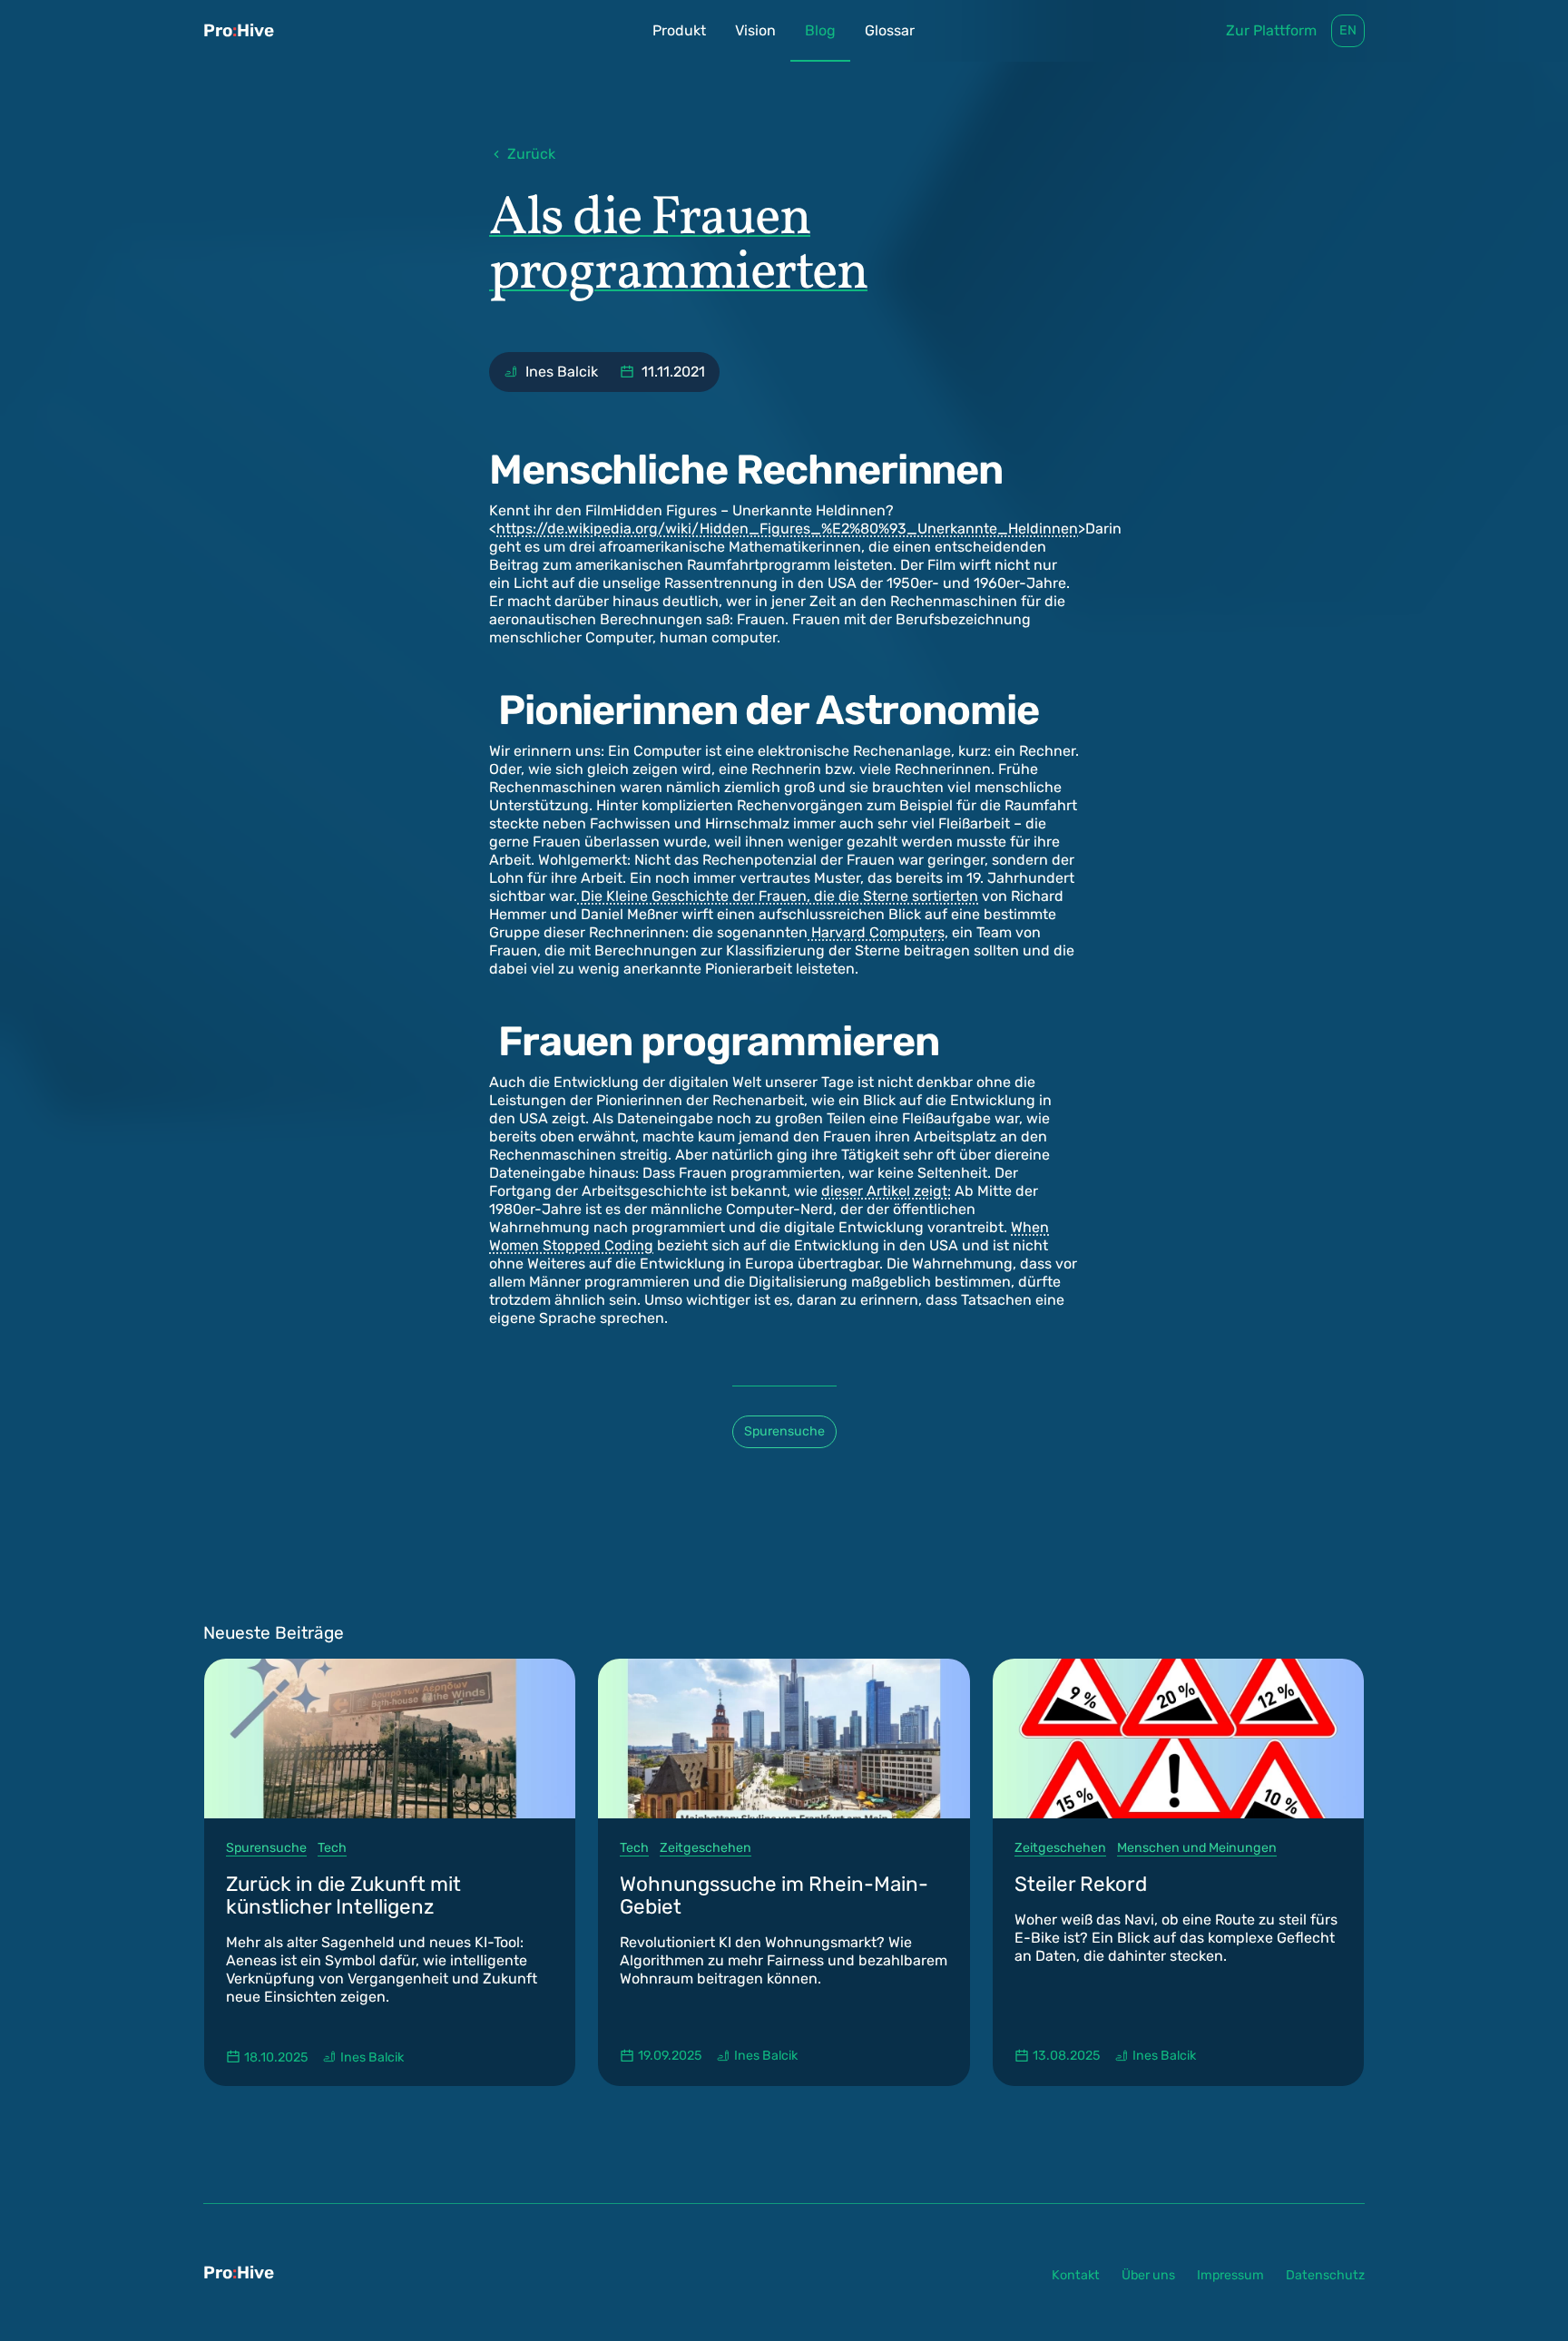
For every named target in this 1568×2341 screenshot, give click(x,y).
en (1348, 30)
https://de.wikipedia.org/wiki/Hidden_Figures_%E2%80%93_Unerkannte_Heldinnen (787, 529)
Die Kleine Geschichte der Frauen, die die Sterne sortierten (778, 896)
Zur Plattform (1271, 30)
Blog (820, 30)
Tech (332, 1848)
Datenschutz (1325, 2275)
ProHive (239, 30)
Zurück (531, 154)
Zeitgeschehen (706, 1848)
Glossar (890, 30)
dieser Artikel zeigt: (886, 1191)
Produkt (679, 30)
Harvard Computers (876, 932)
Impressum (1230, 2275)
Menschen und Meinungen (1197, 1848)
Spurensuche (784, 1431)
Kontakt (1076, 2275)
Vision (755, 30)
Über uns (1148, 2275)
